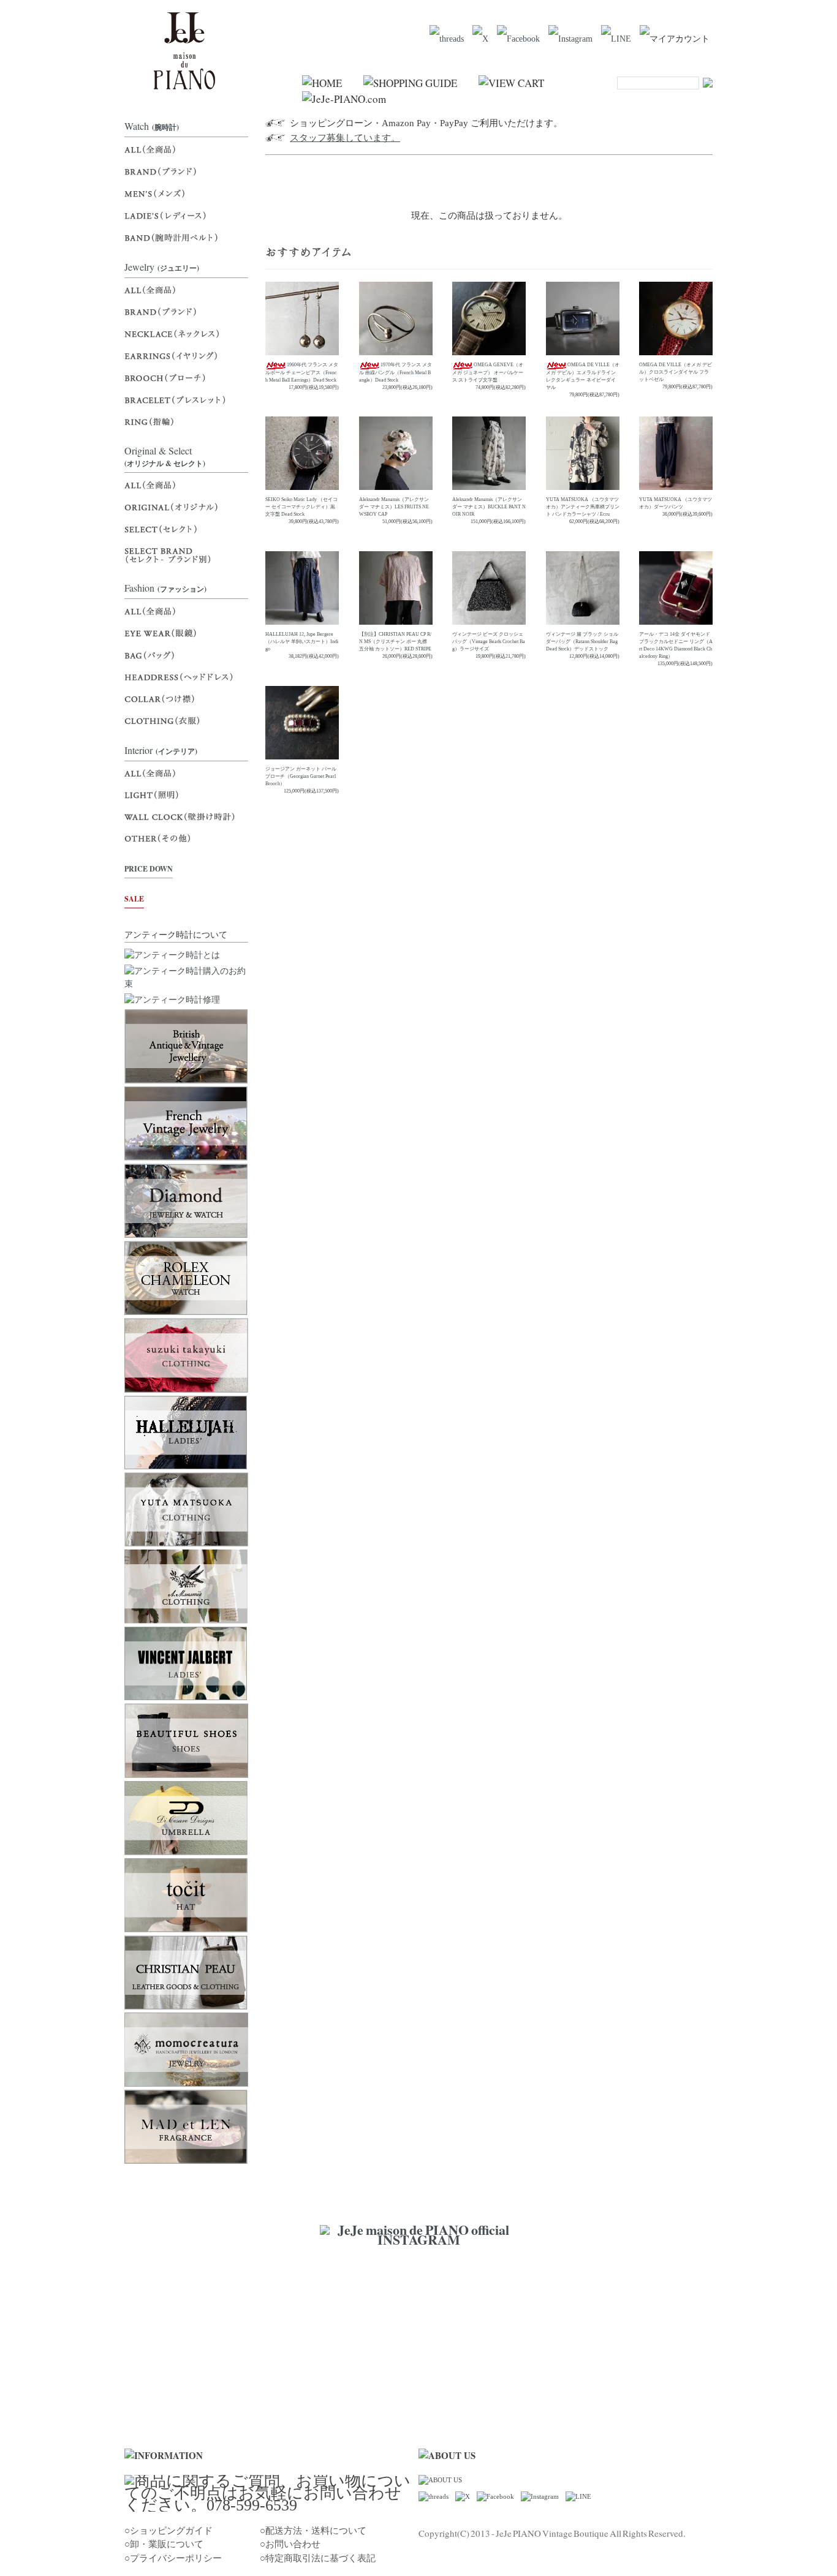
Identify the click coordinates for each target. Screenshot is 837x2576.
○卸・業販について (164, 2544)
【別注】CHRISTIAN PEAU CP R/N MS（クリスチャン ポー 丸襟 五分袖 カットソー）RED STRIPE (395, 642)
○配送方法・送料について (313, 2531)
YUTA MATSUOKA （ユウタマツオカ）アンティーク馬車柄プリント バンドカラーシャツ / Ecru (583, 507)
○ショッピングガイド (169, 2531)
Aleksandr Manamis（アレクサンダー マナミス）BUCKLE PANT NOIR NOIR (489, 507)
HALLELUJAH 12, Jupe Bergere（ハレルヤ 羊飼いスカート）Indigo (302, 642)
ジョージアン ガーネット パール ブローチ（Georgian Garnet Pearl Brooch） (301, 776)
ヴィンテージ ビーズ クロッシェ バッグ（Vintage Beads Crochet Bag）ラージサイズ (489, 642)
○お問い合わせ (290, 2544)
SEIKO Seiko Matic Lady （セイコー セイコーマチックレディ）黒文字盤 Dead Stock (301, 507)
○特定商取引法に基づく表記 (318, 2558)
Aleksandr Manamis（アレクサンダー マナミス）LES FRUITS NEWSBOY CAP (394, 507)
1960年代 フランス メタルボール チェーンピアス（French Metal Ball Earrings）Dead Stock (302, 372)
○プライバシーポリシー (173, 2558)
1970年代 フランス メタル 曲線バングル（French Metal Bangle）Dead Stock (396, 372)
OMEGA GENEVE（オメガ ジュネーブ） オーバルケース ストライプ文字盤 (488, 372)
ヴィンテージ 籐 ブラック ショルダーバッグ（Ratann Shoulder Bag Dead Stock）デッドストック (582, 642)
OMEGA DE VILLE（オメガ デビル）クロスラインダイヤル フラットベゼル (676, 372)
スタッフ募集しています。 (345, 138)
